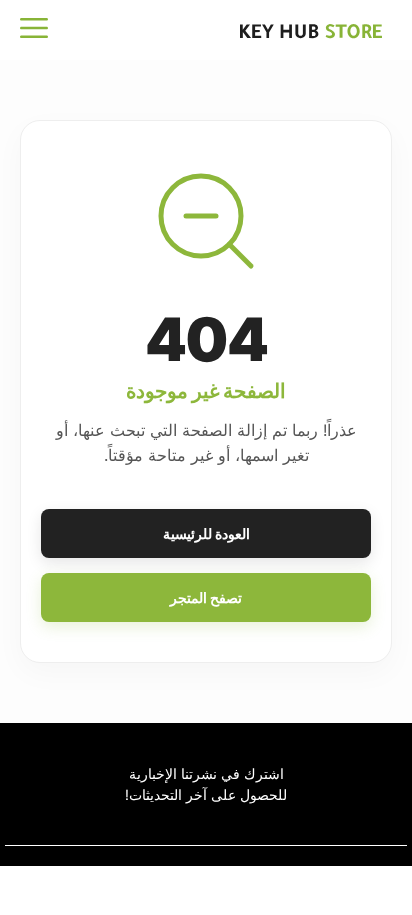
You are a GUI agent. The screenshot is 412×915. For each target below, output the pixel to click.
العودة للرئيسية (206, 533)
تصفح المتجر (206, 597)
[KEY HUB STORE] (321, 30)
